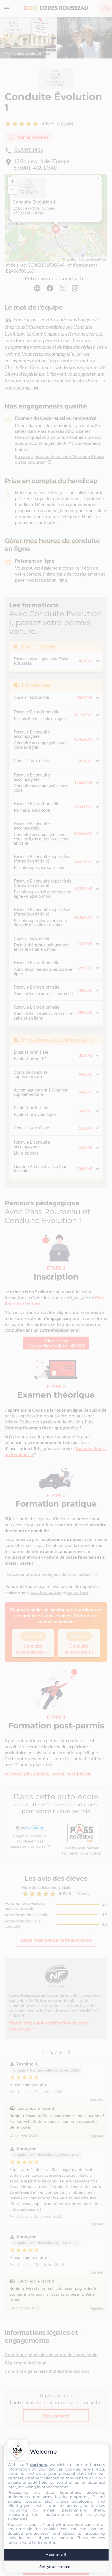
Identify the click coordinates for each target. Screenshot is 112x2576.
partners (39, 2464)
